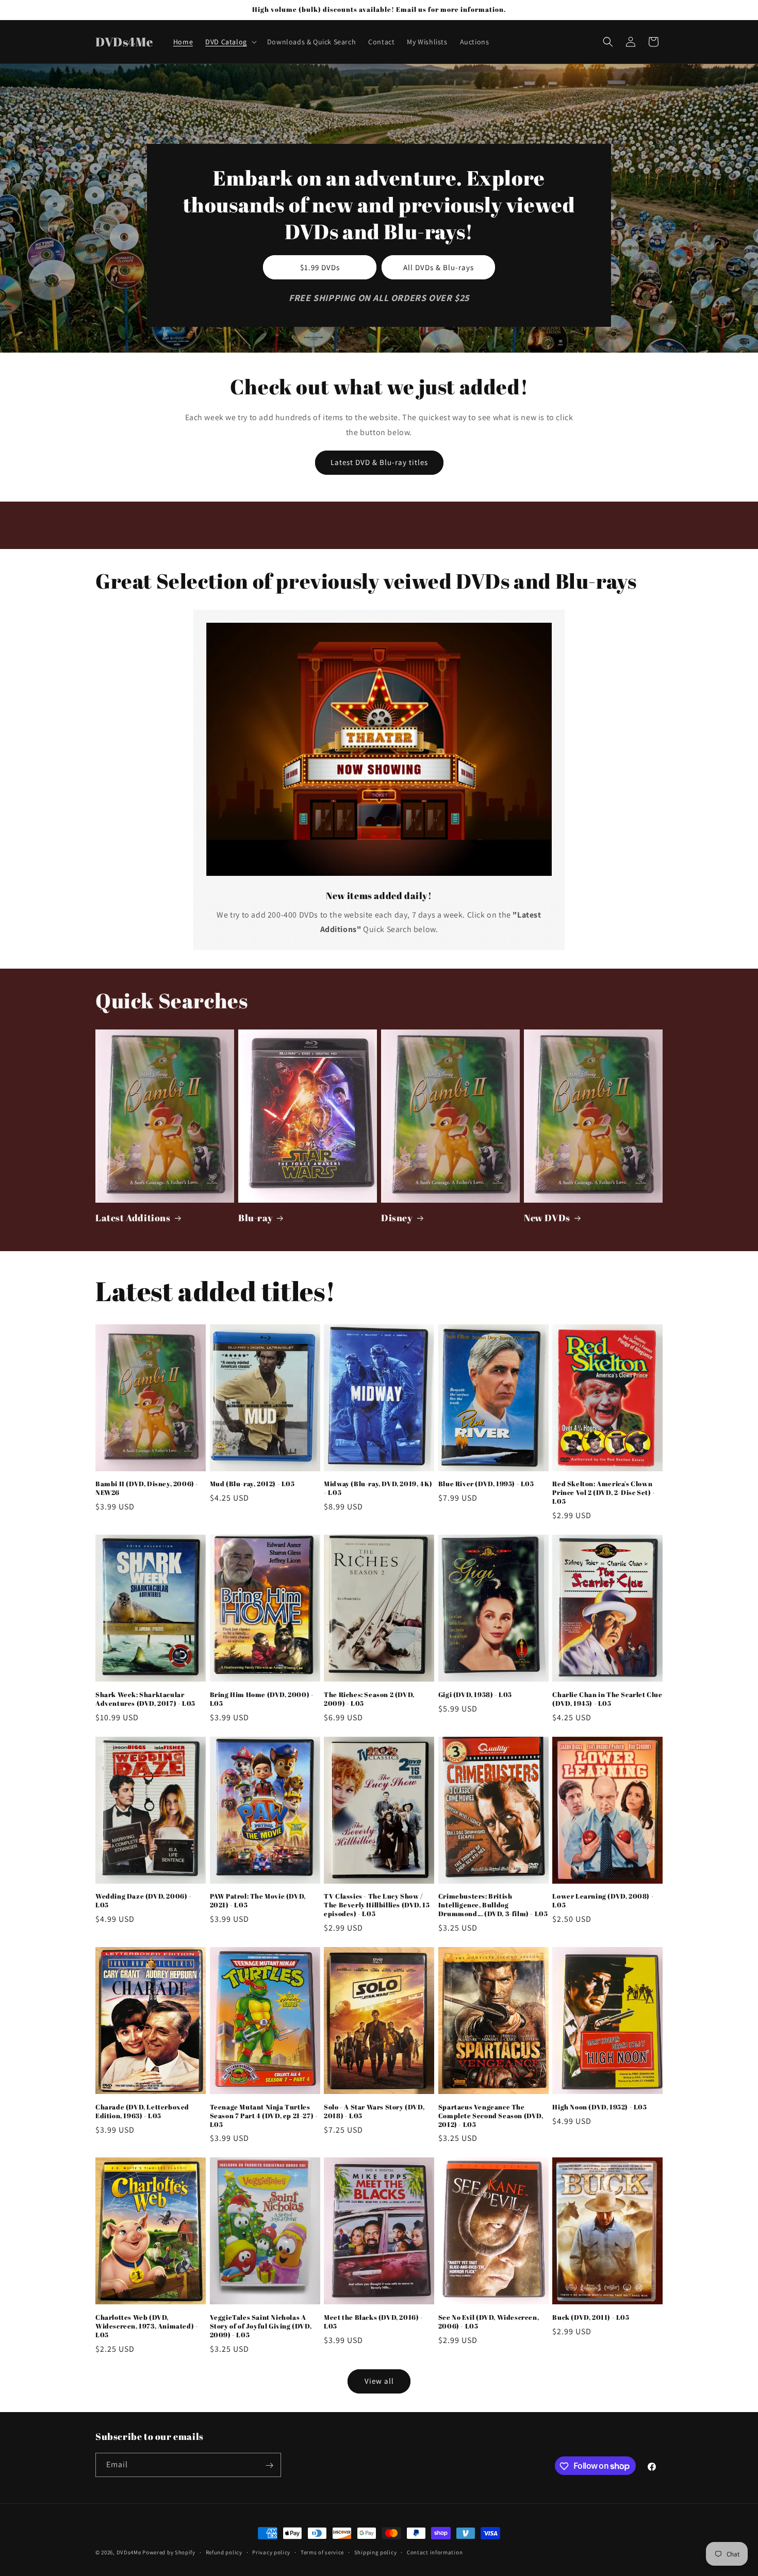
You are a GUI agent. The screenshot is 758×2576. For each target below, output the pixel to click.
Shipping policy (376, 2552)
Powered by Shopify (169, 2552)
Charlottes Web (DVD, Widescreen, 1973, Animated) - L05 (147, 2326)
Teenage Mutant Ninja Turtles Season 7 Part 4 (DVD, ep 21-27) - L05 (264, 2116)
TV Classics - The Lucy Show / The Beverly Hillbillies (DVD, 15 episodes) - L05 (377, 1905)
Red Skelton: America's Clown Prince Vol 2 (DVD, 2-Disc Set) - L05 (604, 1493)
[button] (230, 42)
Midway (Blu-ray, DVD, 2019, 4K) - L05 (378, 1488)
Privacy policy (271, 2552)
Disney (397, 1218)
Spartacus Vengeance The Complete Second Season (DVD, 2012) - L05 (491, 2116)
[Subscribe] (269, 2465)
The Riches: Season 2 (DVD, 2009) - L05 (369, 1699)
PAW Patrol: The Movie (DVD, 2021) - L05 (258, 1901)
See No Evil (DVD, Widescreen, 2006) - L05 (489, 2322)
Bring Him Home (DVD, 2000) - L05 (262, 1699)
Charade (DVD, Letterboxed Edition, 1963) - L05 (142, 2112)
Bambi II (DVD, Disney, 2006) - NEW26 (147, 1488)
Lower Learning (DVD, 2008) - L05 (603, 1901)
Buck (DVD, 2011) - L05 (591, 2317)
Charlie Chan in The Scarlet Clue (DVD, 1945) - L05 (607, 1699)
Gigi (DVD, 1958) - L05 (475, 1695)
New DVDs (547, 1218)
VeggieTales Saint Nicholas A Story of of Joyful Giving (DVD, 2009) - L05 (261, 2326)
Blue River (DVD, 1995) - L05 (486, 1484)
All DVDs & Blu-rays (439, 267)
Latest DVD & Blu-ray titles (379, 462)
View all (379, 2381)
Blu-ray (256, 1218)
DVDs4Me (129, 2552)
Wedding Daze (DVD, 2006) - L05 (144, 1901)
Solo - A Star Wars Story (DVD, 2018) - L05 (374, 2112)
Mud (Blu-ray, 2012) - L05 (252, 1484)
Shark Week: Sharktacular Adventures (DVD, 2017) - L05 (145, 1699)
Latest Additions (133, 1218)
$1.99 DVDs (320, 267)
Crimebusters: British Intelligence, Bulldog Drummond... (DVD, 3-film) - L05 (493, 1905)
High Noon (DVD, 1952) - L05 (599, 2107)
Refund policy (224, 2552)
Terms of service (322, 2552)
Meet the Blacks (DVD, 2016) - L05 (373, 2322)
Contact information (435, 2552)
